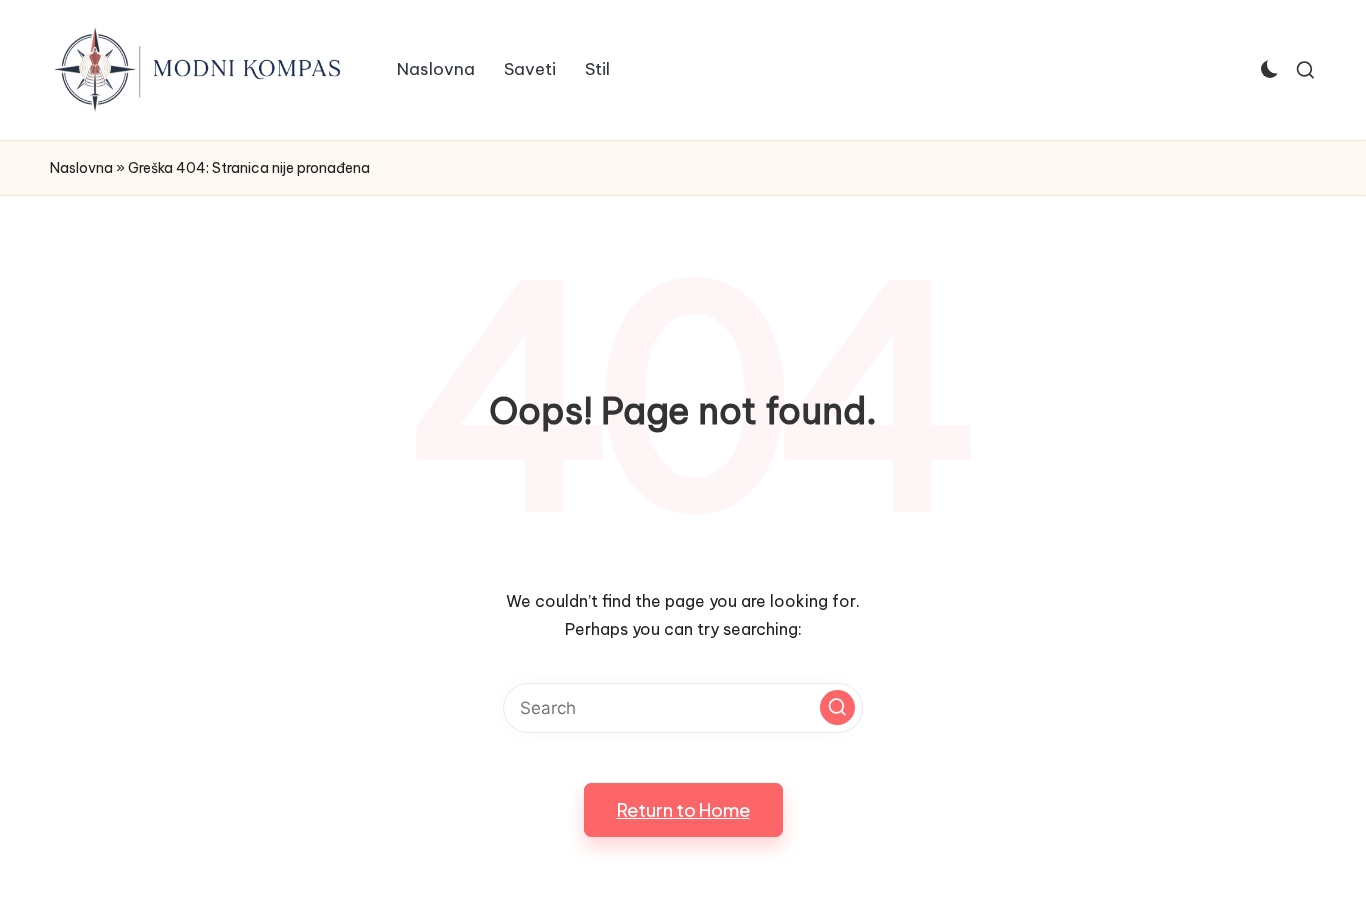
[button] (837, 707)
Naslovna (81, 168)
